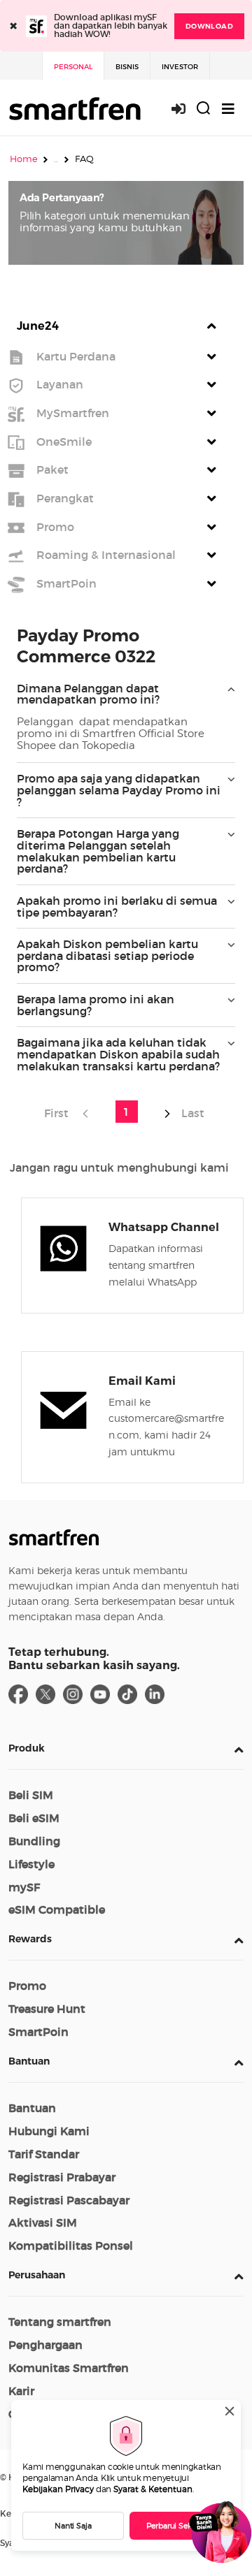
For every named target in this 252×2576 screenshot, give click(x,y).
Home (24, 159)
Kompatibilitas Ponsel (71, 2246)
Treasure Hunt (47, 2009)
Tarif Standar (44, 2154)
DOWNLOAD (209, 26)
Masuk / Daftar (186, 109)
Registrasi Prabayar (62, 2177)
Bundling (34, 1841)
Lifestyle (31, 1864)
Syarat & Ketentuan (153, 2489)
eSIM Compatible (57, 1909)
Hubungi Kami (49, 2131)
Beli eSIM (34, 1818)
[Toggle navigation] (228, 109)
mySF (24, 1887)
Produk (27, 1748)
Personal (73, 67)
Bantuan (29, 2061)
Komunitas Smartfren (69, 2368)
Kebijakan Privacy (58, 2489)
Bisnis (127, 67)
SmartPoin (38, 2032)
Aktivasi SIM (43, 2222)
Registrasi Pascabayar (69, 2200)
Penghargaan (45, 2345)
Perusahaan (37, 2275)
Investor (180, 67)
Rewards (30, 1939)
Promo (27, 1986)
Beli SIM (31, 1795)
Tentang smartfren (60, 2322)
